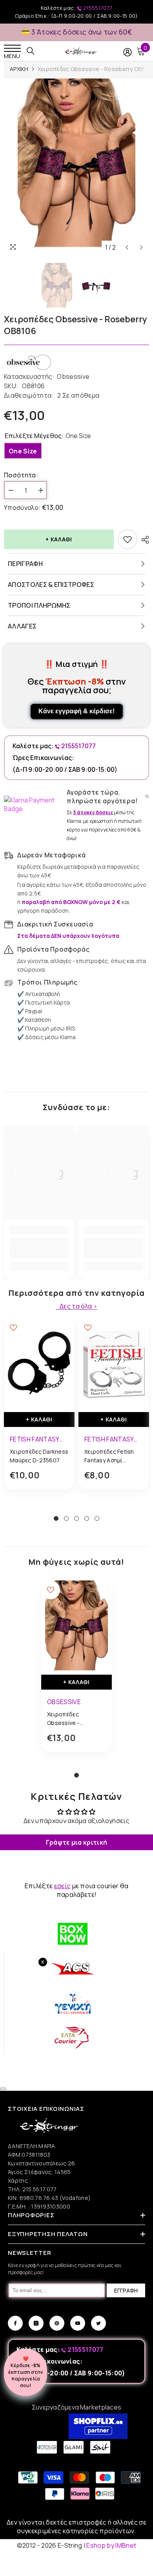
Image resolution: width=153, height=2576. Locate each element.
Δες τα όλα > (78, 1306)
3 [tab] (76, 1518)
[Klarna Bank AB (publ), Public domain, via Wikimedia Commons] (33, 804)
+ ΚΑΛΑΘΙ (59, 539)
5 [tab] (97, 1518)
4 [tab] (87, 1518)
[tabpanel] (39, 1410)
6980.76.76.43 (40, 2198)
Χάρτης (18, 2180)
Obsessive (73, 376)
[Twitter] (98, 2323)
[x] (20, 2165)
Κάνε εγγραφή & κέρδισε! (76, 711)
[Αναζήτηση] (31, 51)
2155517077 (97, 8)
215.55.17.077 (40, 2189)
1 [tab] (56, 1518)
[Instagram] (36, 2323)
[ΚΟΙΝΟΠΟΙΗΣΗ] (143, 540)
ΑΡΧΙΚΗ (19, 69)
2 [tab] (66, 1518)
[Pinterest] (57, 2323)
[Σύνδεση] (127, 52)
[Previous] (127, 248)
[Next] (141, 248)
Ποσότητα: (21, 475)
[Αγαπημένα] (127, 539)
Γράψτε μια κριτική (77, 1842)
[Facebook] (15, 2323)
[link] (39, 1248)
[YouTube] (78, 2323)
